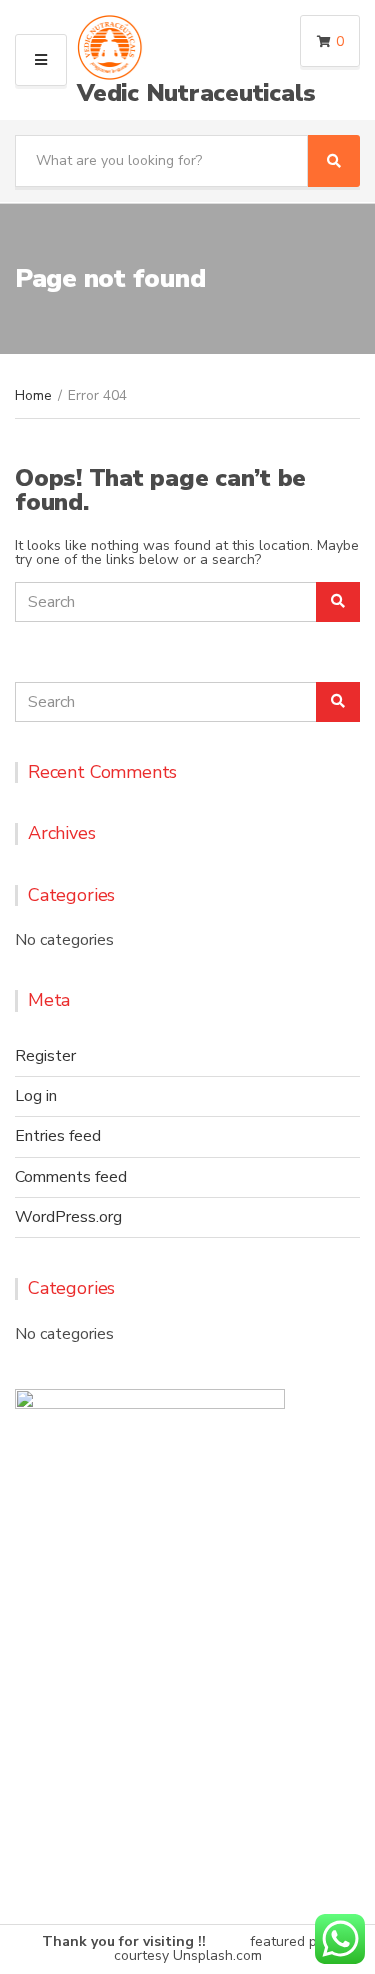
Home (33, 395)
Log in (36, 1096)
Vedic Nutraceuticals (196, 93)
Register (45, 1056)
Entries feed (58, 1136)
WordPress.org (68, 1217)
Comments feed (71, 1177)
